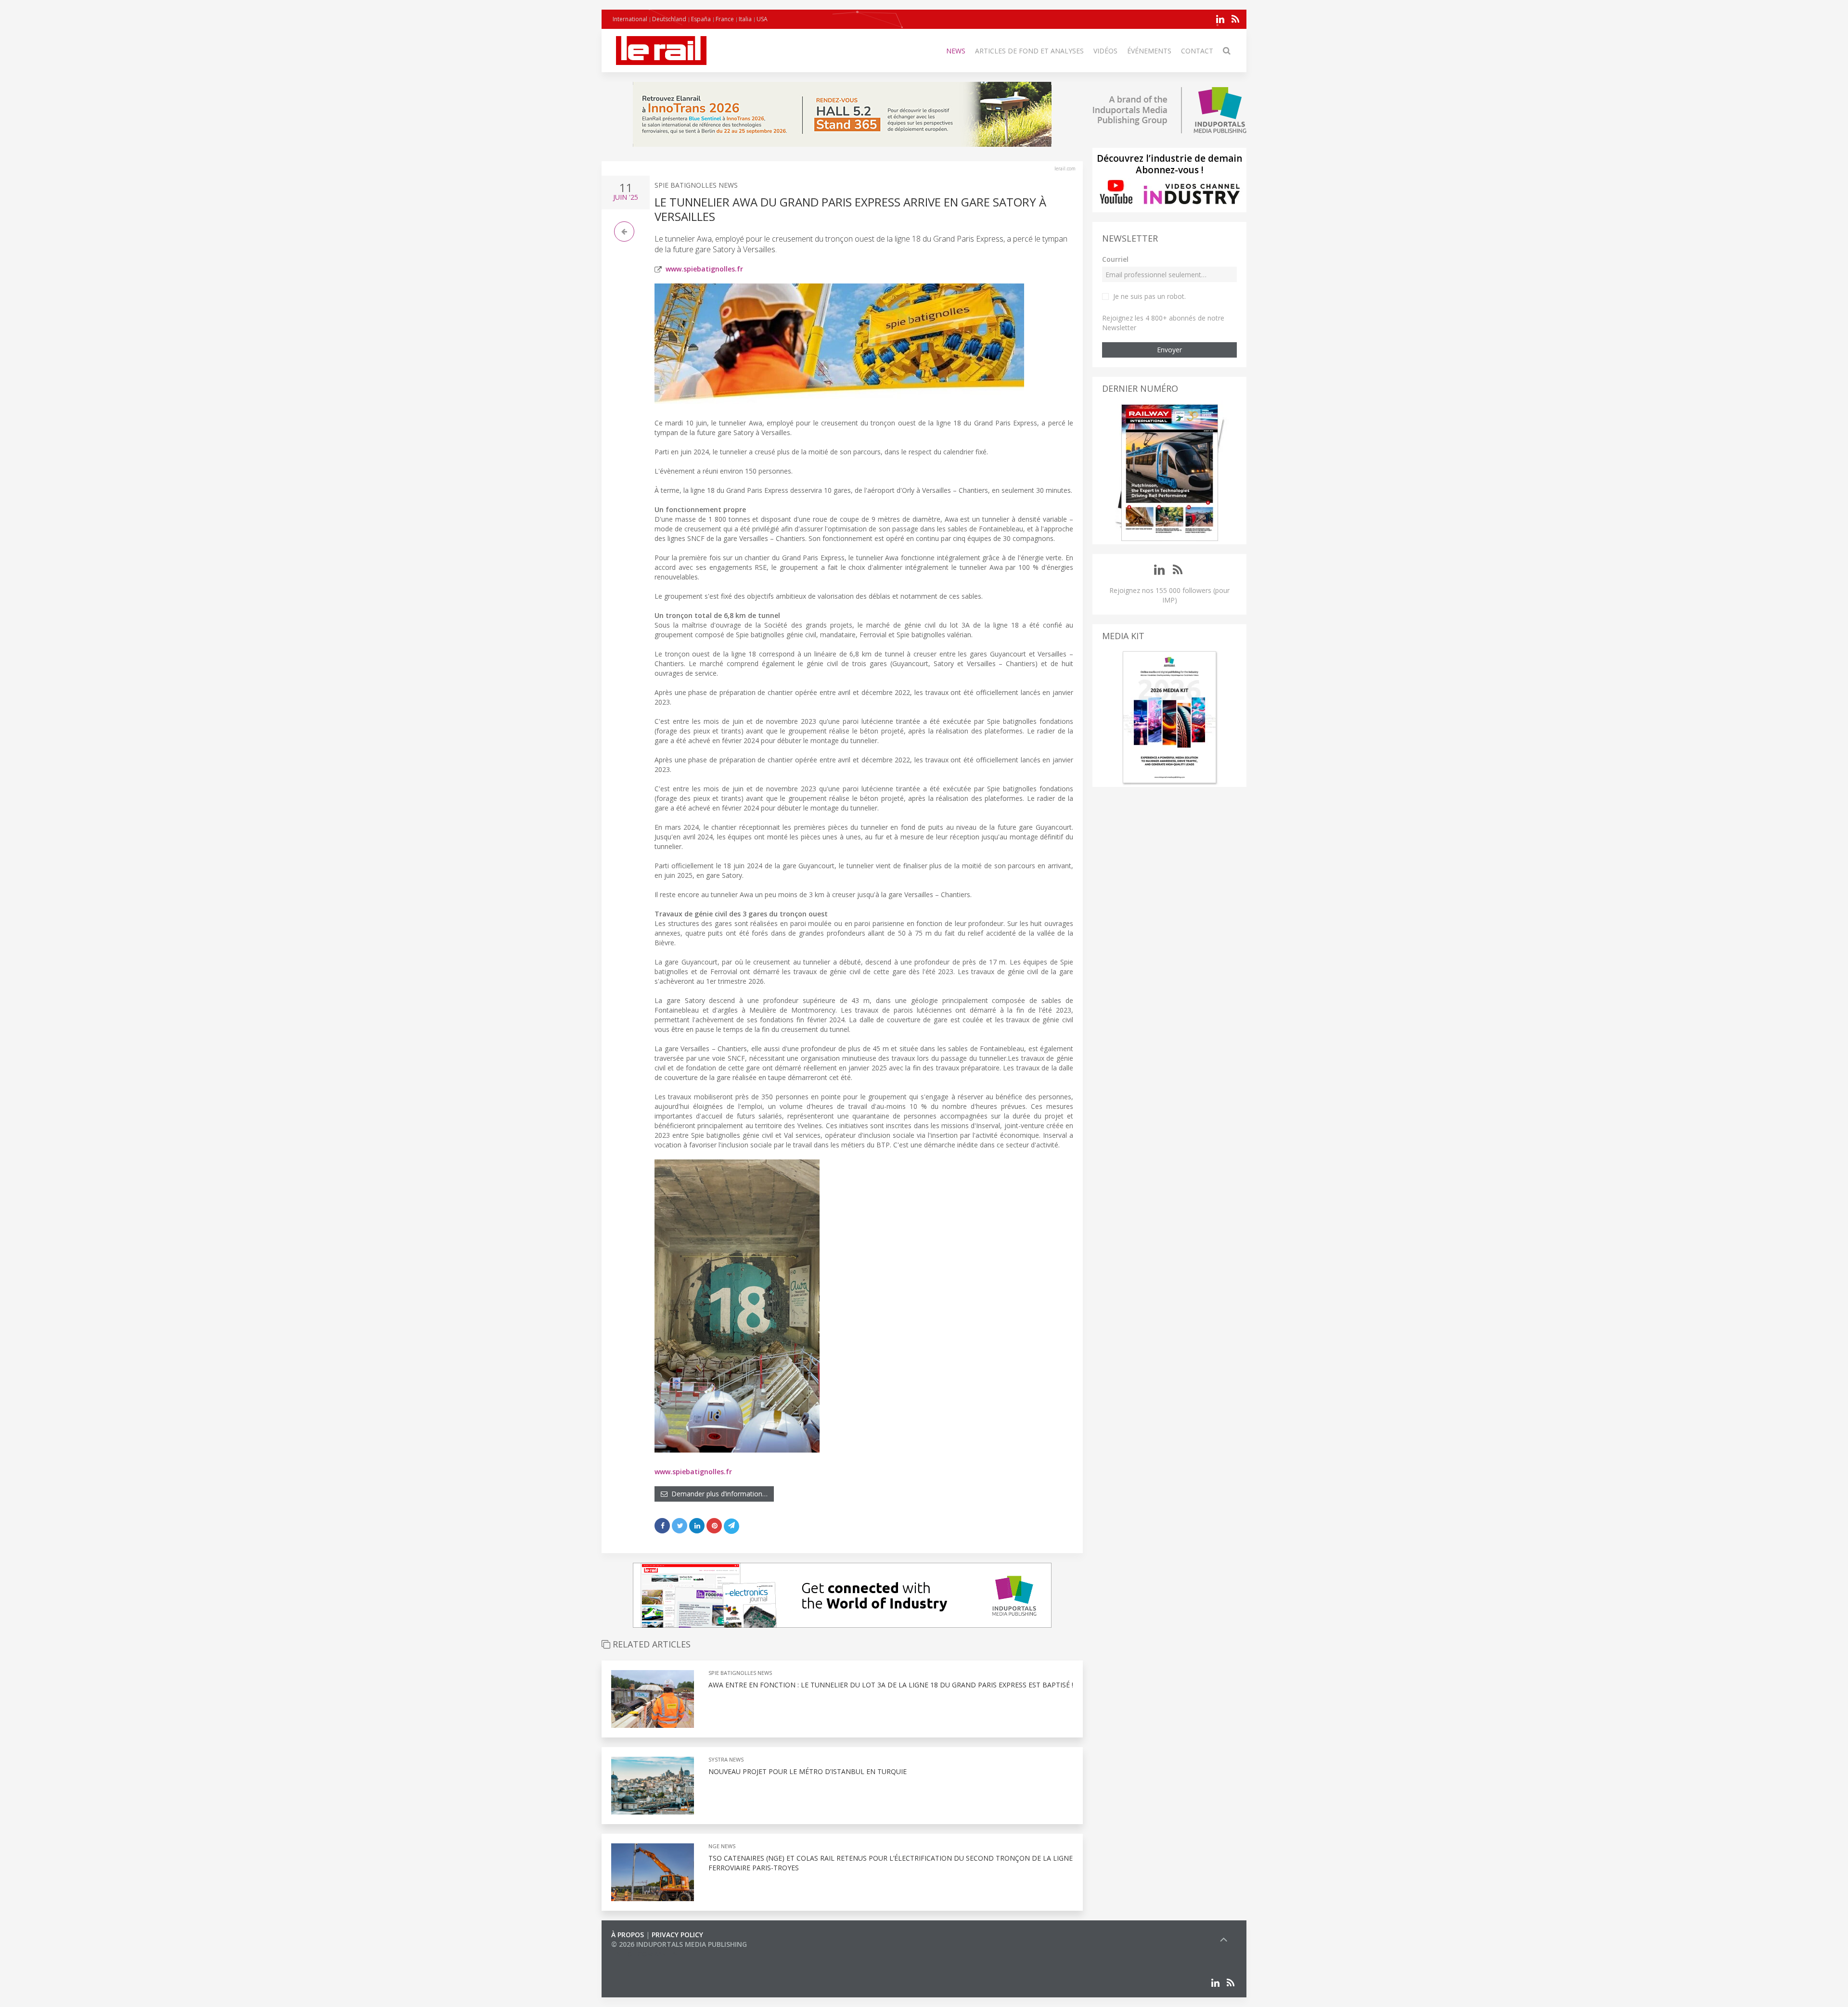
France (725, 19)
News (956, 51)
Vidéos (1105, 51)
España (701, 19)
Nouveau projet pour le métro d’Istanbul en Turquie (808, 1771)
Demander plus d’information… (718, 1494)
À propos (628, 1935)
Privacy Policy (677, 1935)
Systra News (726, 1759)
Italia (745, 19)
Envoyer (1169, 350)
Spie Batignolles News (696, 185)
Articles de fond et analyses (1029, 51)
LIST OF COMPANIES (644, 1954)
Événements (1149, 51)
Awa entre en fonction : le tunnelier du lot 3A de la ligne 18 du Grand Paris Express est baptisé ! (891, 1685)
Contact (1197, 51)
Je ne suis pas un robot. (1149, 296)
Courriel (1115, 259)
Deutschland (669, 19)
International (630, 19)
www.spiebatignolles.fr (704, 269)
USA (762, 19)
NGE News (722, 1846)
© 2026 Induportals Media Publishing (679, 1944)
